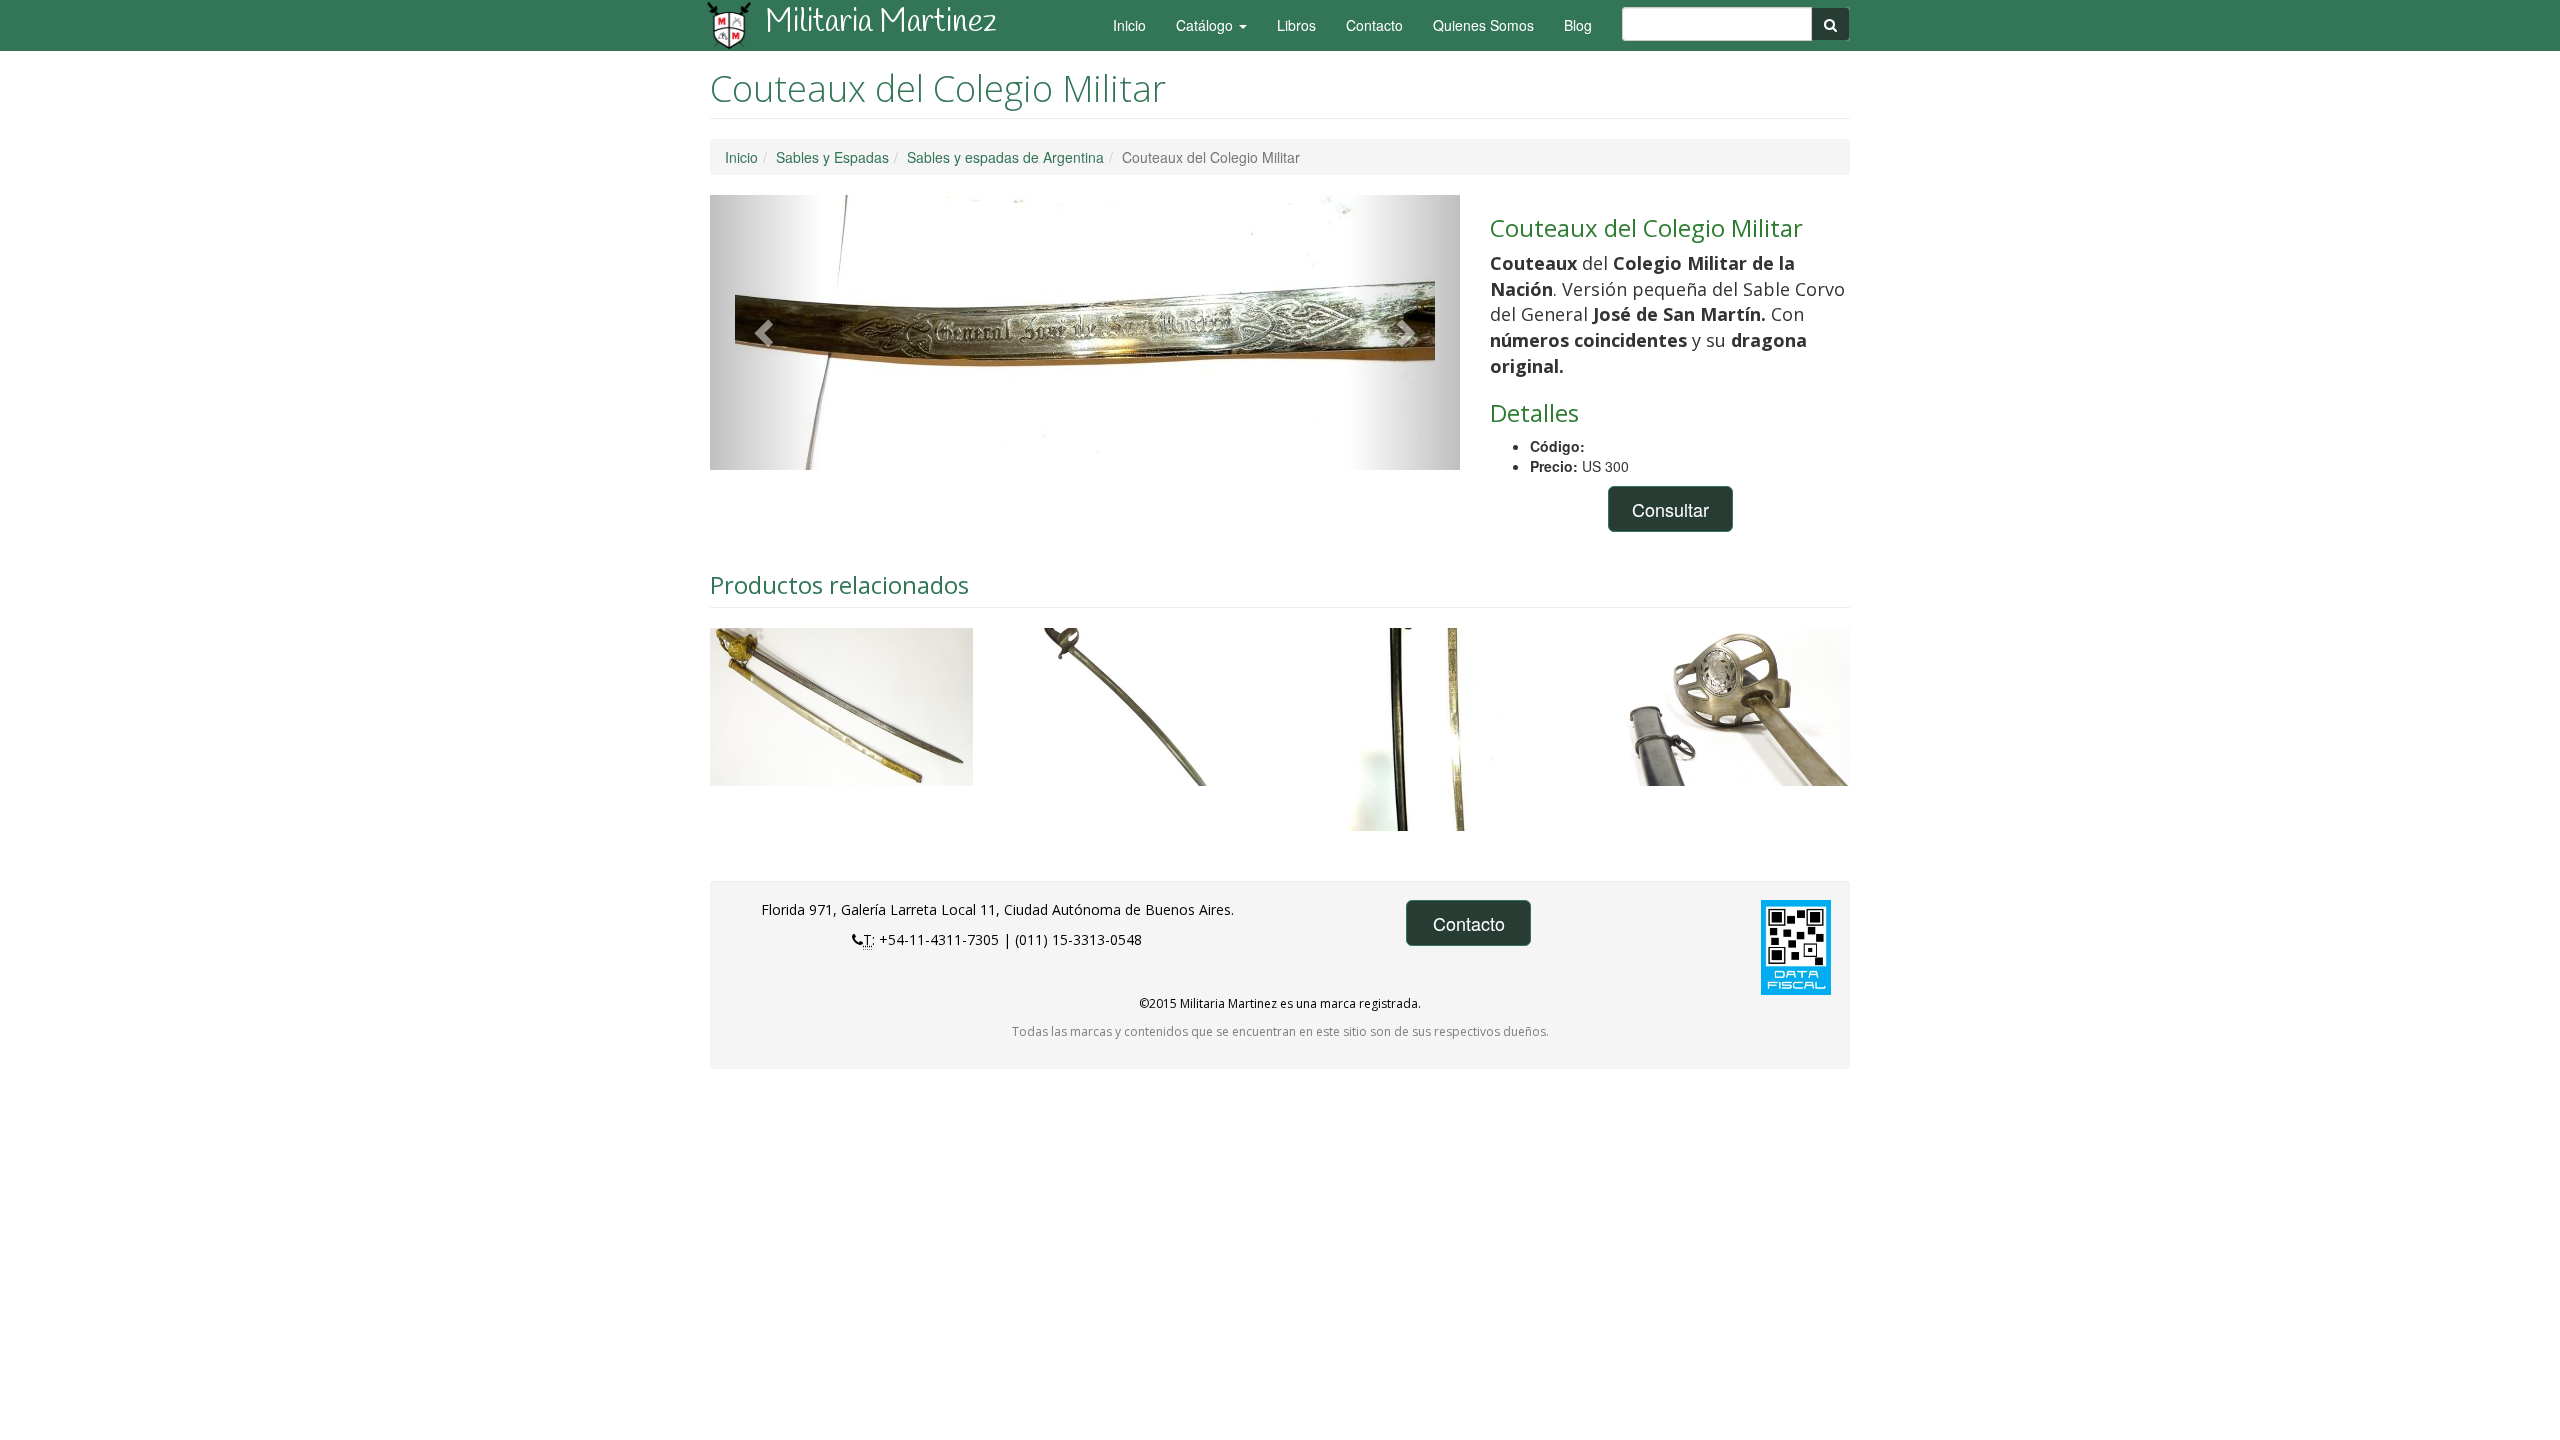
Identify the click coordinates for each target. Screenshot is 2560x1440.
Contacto (1374, 25)
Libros (1296, 25)
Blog (1578, 25)
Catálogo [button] (1206, 25)
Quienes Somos (1483, 25)
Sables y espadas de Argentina (1005, 157)
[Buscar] (1830, 24)
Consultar (1670, 509)
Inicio (1129, 25)
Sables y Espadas (832, 157)
